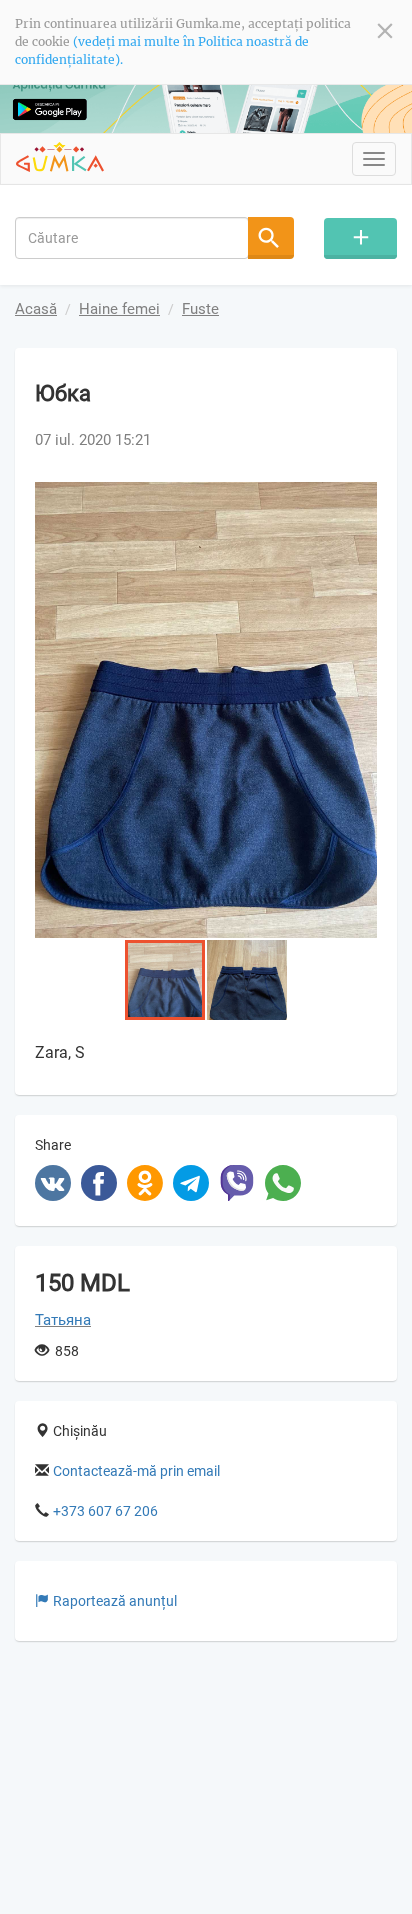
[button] (359, 500)
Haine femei (119, 309)
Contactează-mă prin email (136, 1471)
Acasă (36, 309)
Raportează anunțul (115, 1601)
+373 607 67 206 (105, 1511)
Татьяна (63, 1320)
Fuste (200, 309)
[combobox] (132, 238)
